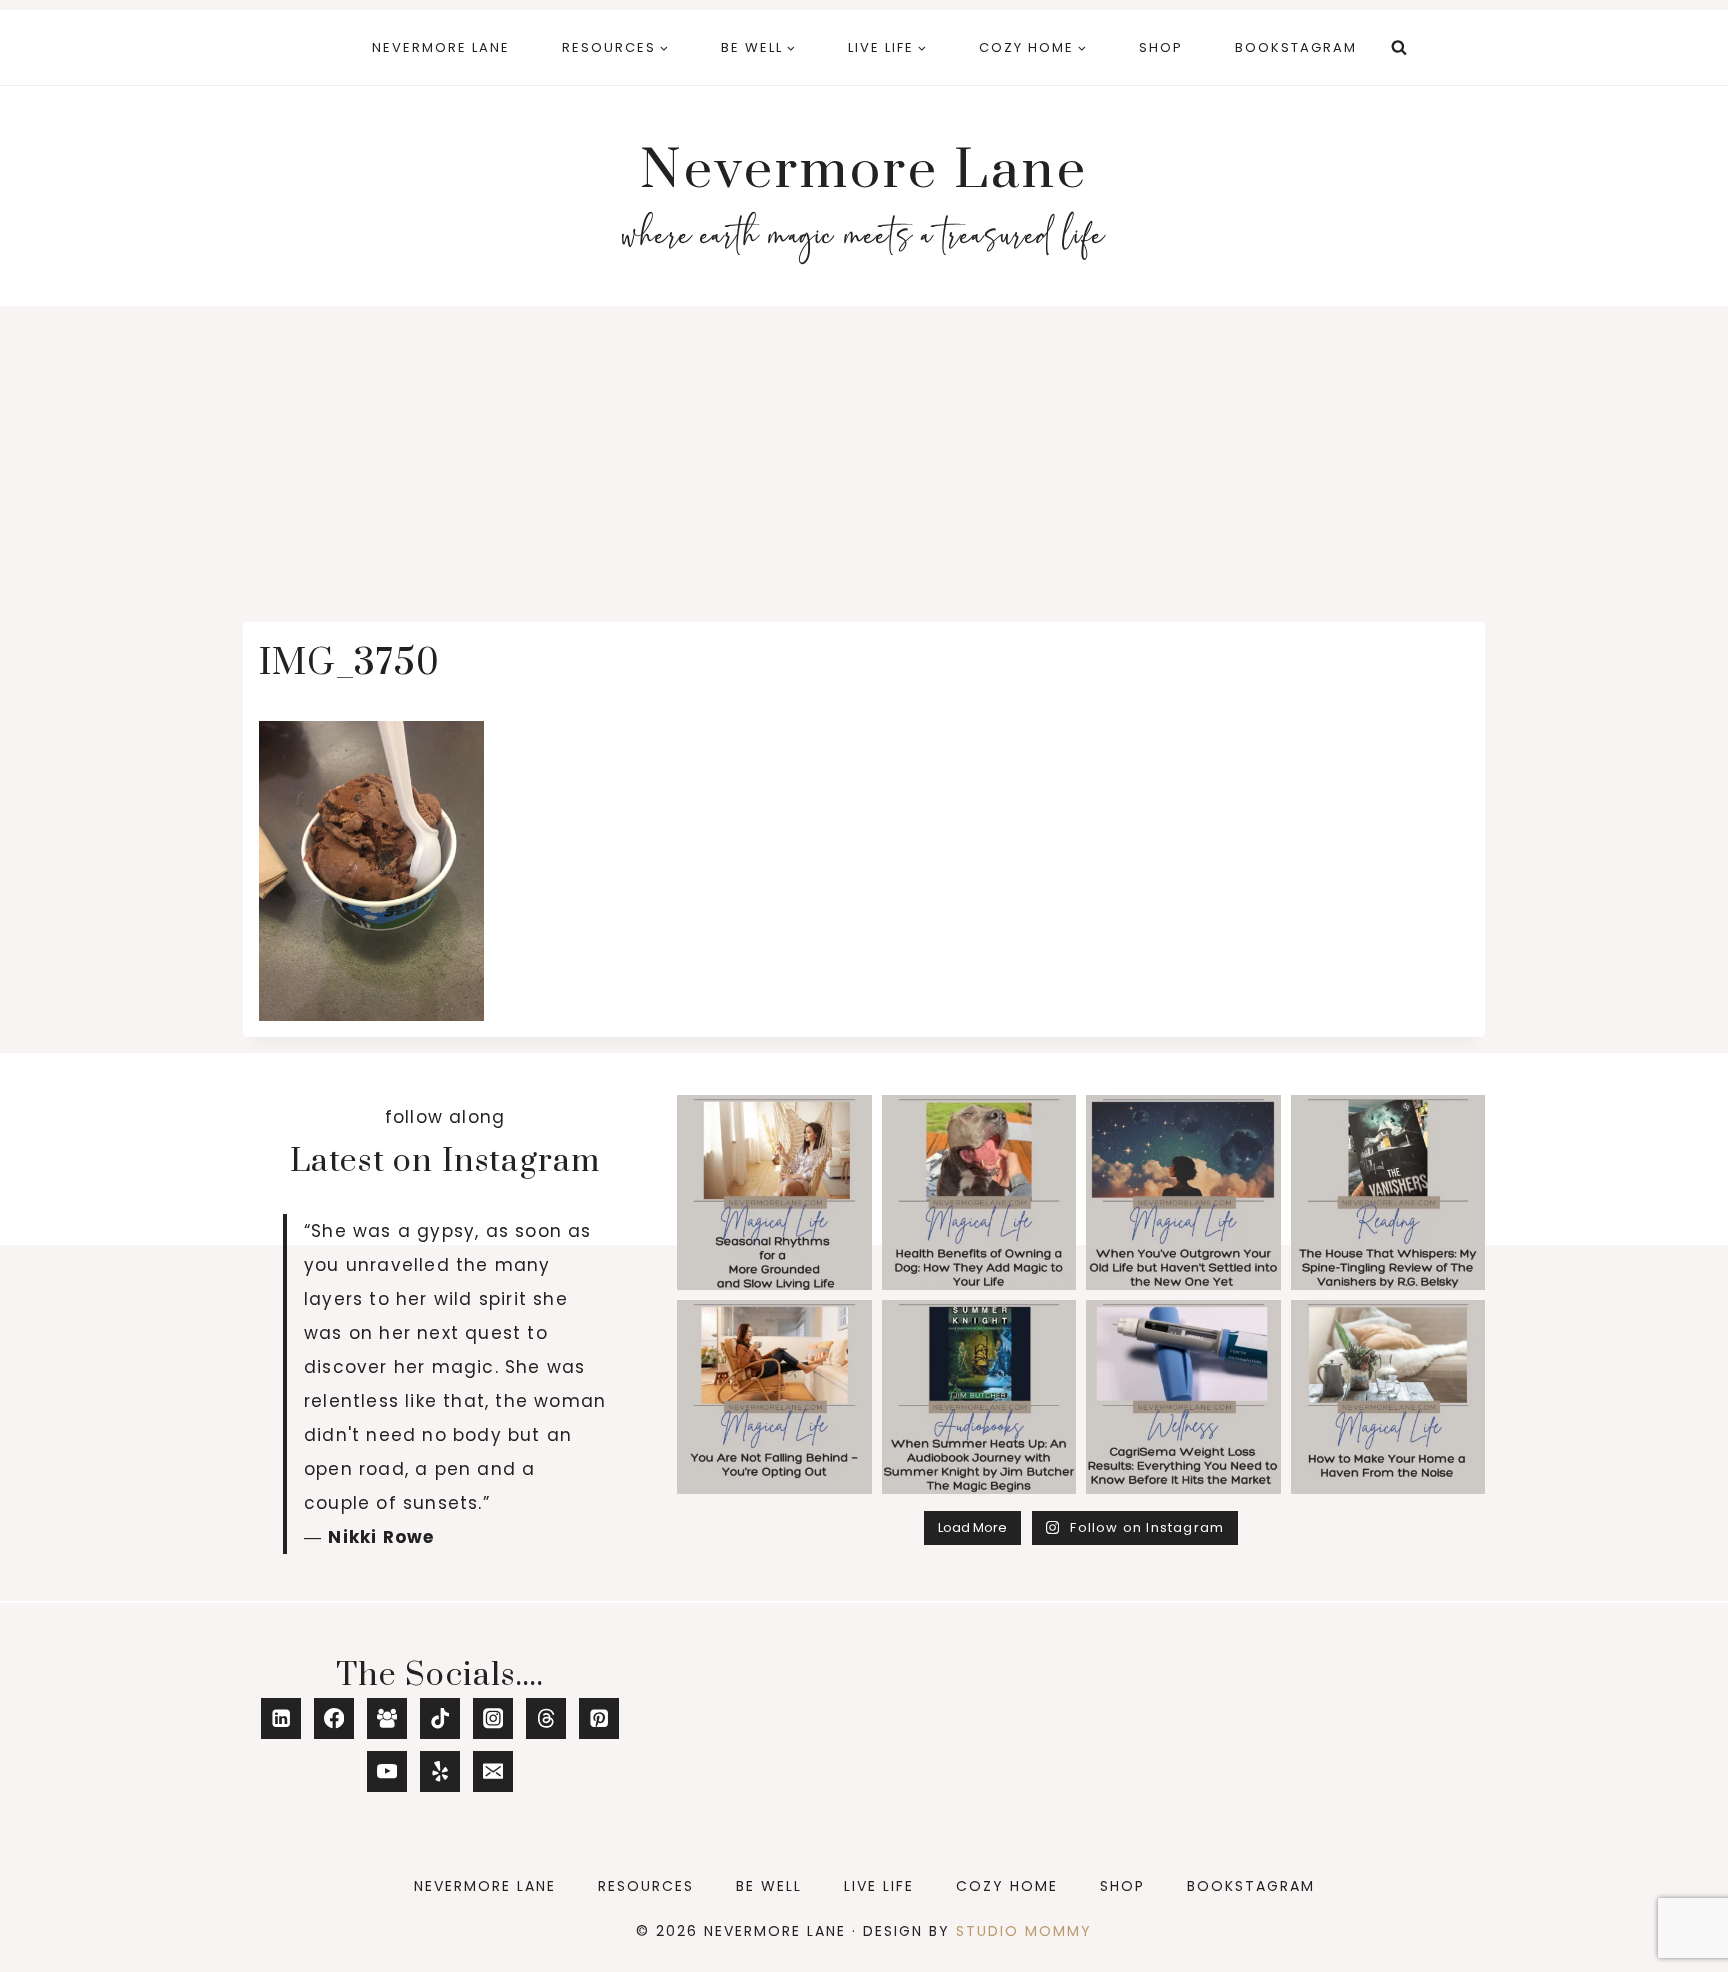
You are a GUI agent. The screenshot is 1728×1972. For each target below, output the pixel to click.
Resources (646, 1886)
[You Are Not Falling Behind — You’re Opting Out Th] (774, 1397)
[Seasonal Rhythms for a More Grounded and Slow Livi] (774, 1192)
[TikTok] (440, 1718)
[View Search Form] (1399, 48)
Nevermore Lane (441, 47)
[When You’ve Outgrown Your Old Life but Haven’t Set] (1183, 1192)
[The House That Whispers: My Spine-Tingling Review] (1388, 1192)
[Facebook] (334, 1718)
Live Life (879, 1886)
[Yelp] (440, 1771)
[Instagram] (493, 1718)
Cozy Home (1007, 1886)
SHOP (1161, 47)
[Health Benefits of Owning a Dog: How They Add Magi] (979, 1192)
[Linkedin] (281, 1718)
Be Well (769, 1886)
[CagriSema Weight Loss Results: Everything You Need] (1183, 1397)
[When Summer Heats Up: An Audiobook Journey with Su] (979, 1397)
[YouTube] (387, 1771)
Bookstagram (1296, 47)
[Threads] (546, 1718)
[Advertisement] (864, 456)
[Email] (493, 1771)
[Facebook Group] (387, 1718)
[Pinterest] (599, 1718)
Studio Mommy (1024, 1931)
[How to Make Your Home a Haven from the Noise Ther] (1388, 1397)
